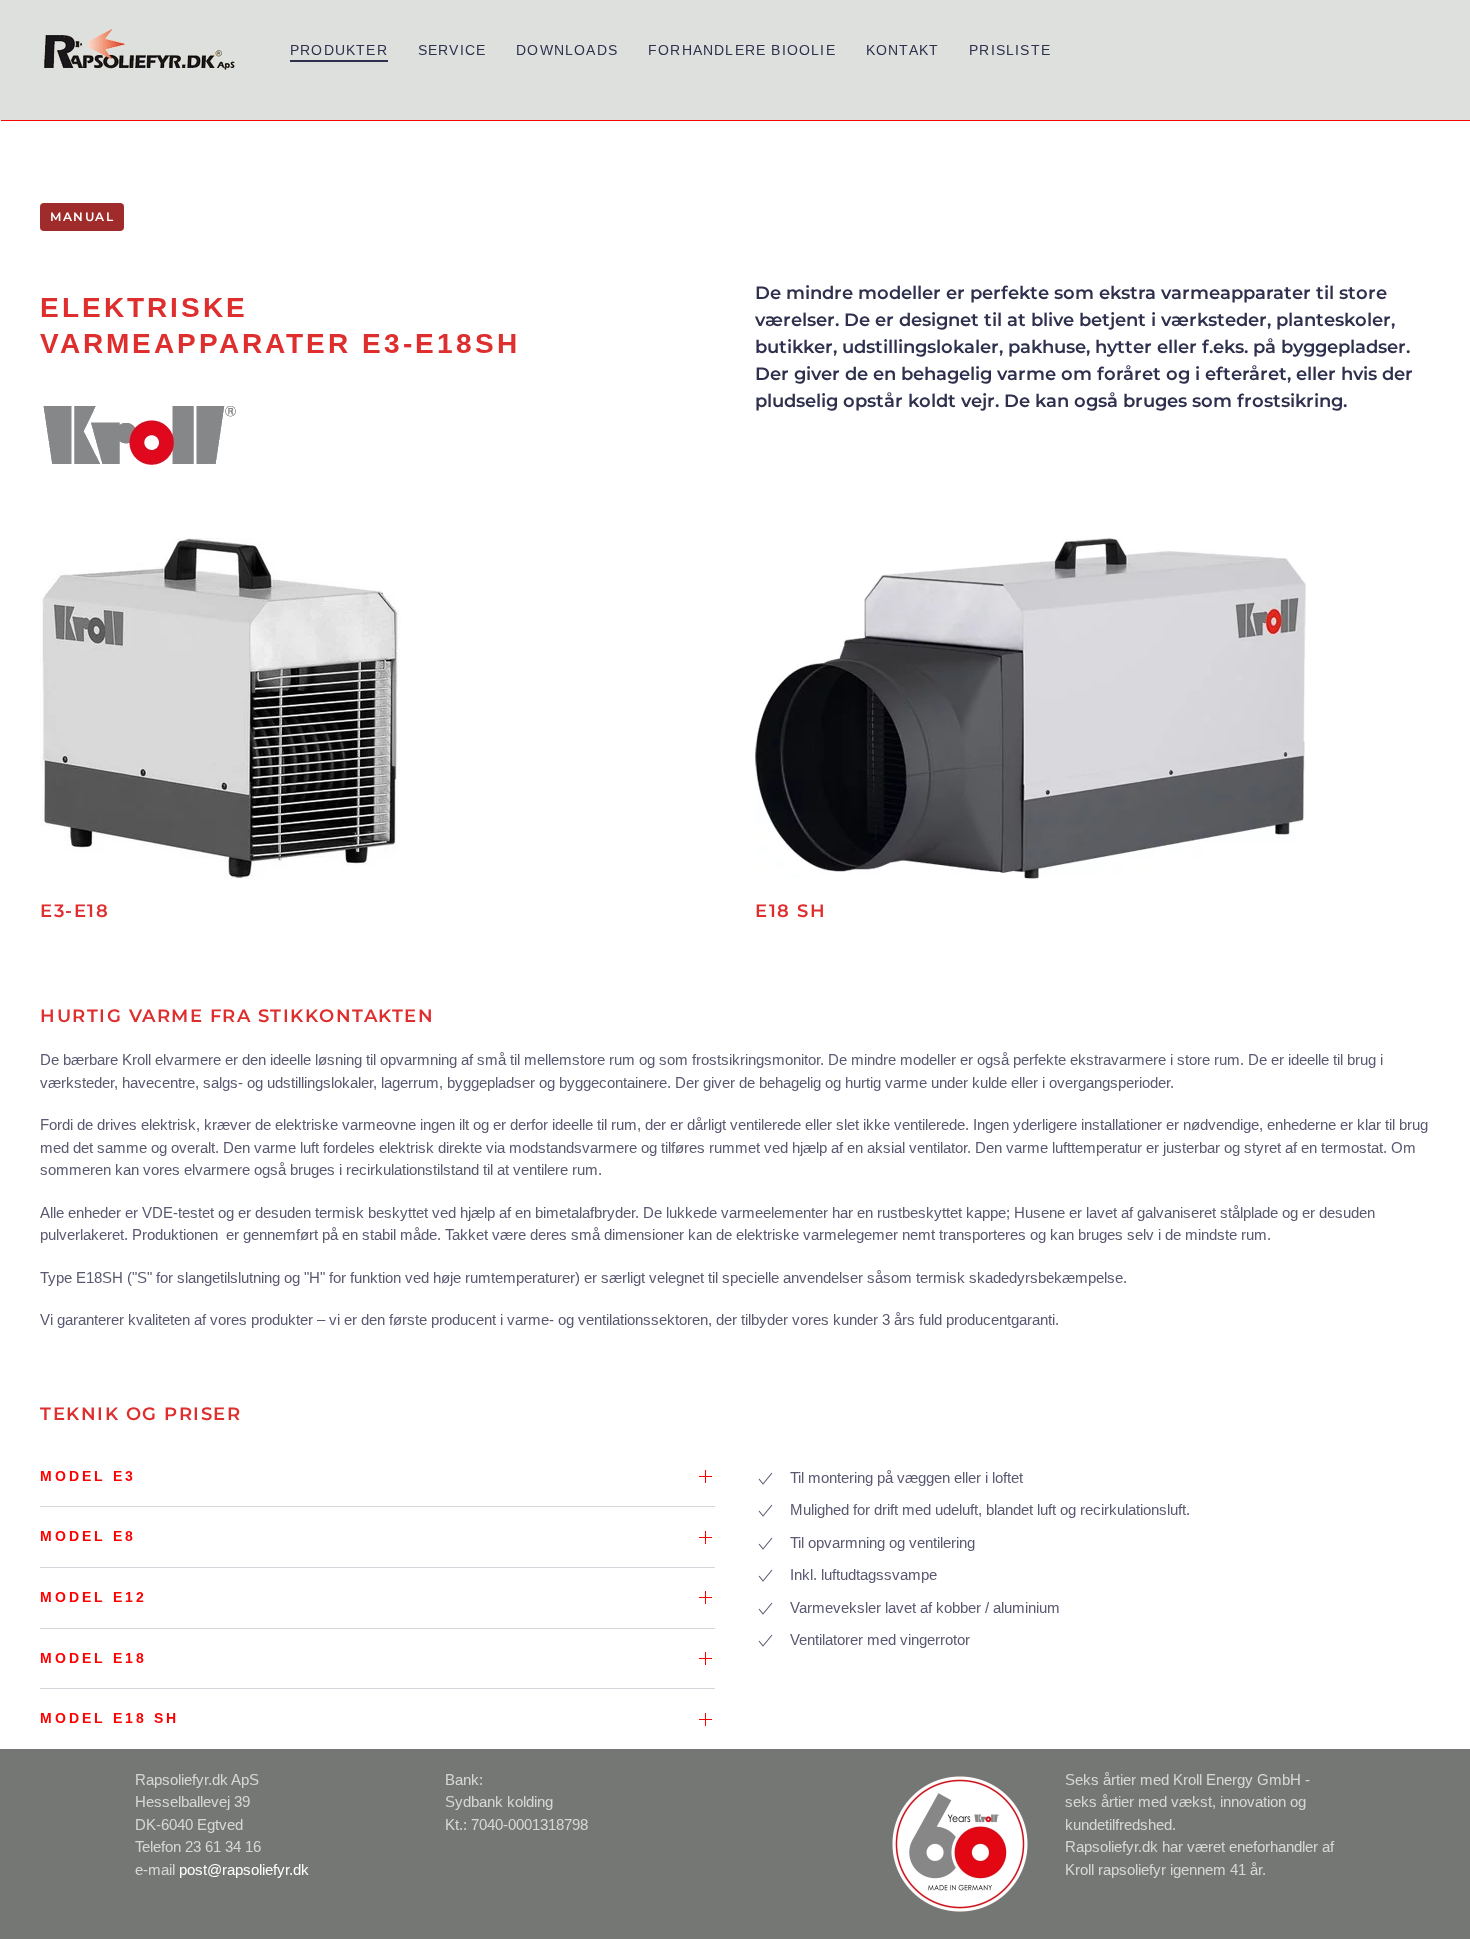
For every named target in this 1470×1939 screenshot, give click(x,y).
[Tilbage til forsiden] (140, 50)
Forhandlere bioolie (742, 50)
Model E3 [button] (88, 1476)
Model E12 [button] (93, 1597)
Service (452, 50)
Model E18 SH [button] (109, 1718)
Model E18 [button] (93, 1658)
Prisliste (1010, 50)
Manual (82, 216)
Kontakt (902, 50)
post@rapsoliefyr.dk (244, 1869)
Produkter (339, 50)
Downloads (567, 50)
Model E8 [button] (88, 1536)
